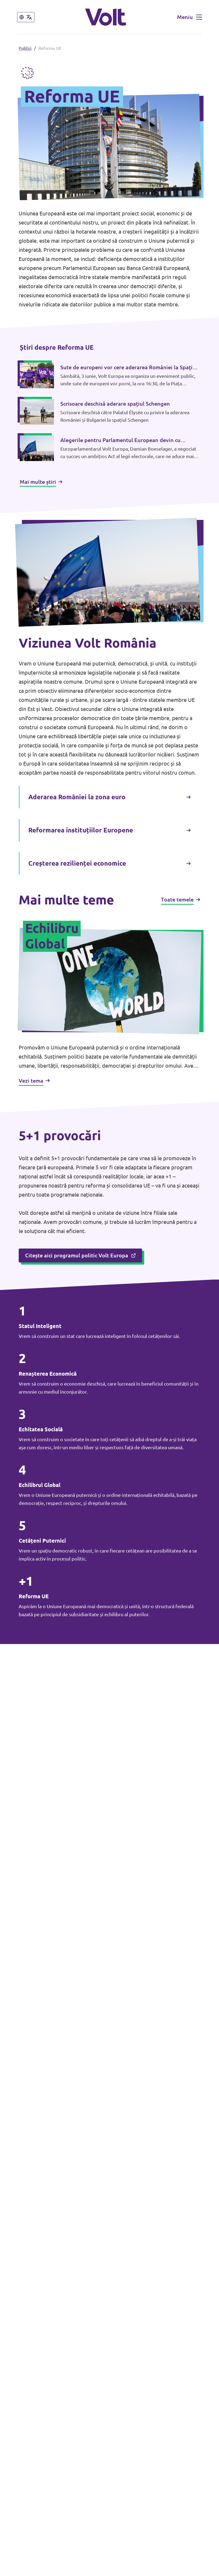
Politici (25, 48)
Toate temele (177, 899)
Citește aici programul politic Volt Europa (77, 1255)
